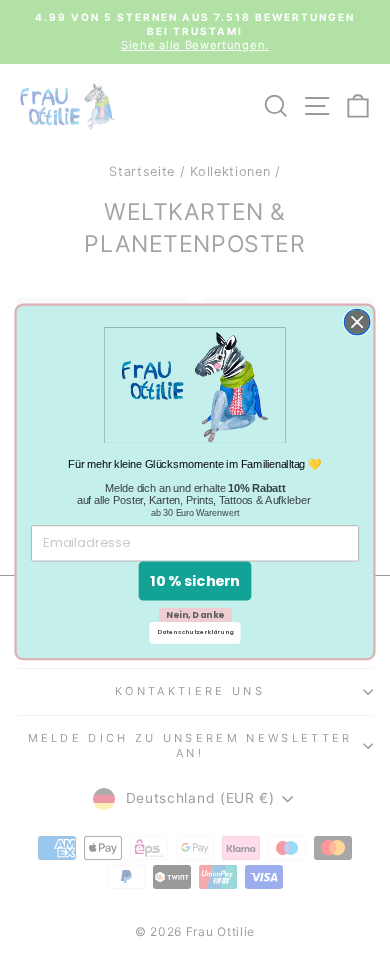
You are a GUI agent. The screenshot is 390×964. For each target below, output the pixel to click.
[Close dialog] (357, 321)
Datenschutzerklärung (195, 633)
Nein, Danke (195, 614)
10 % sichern (195, 581)
